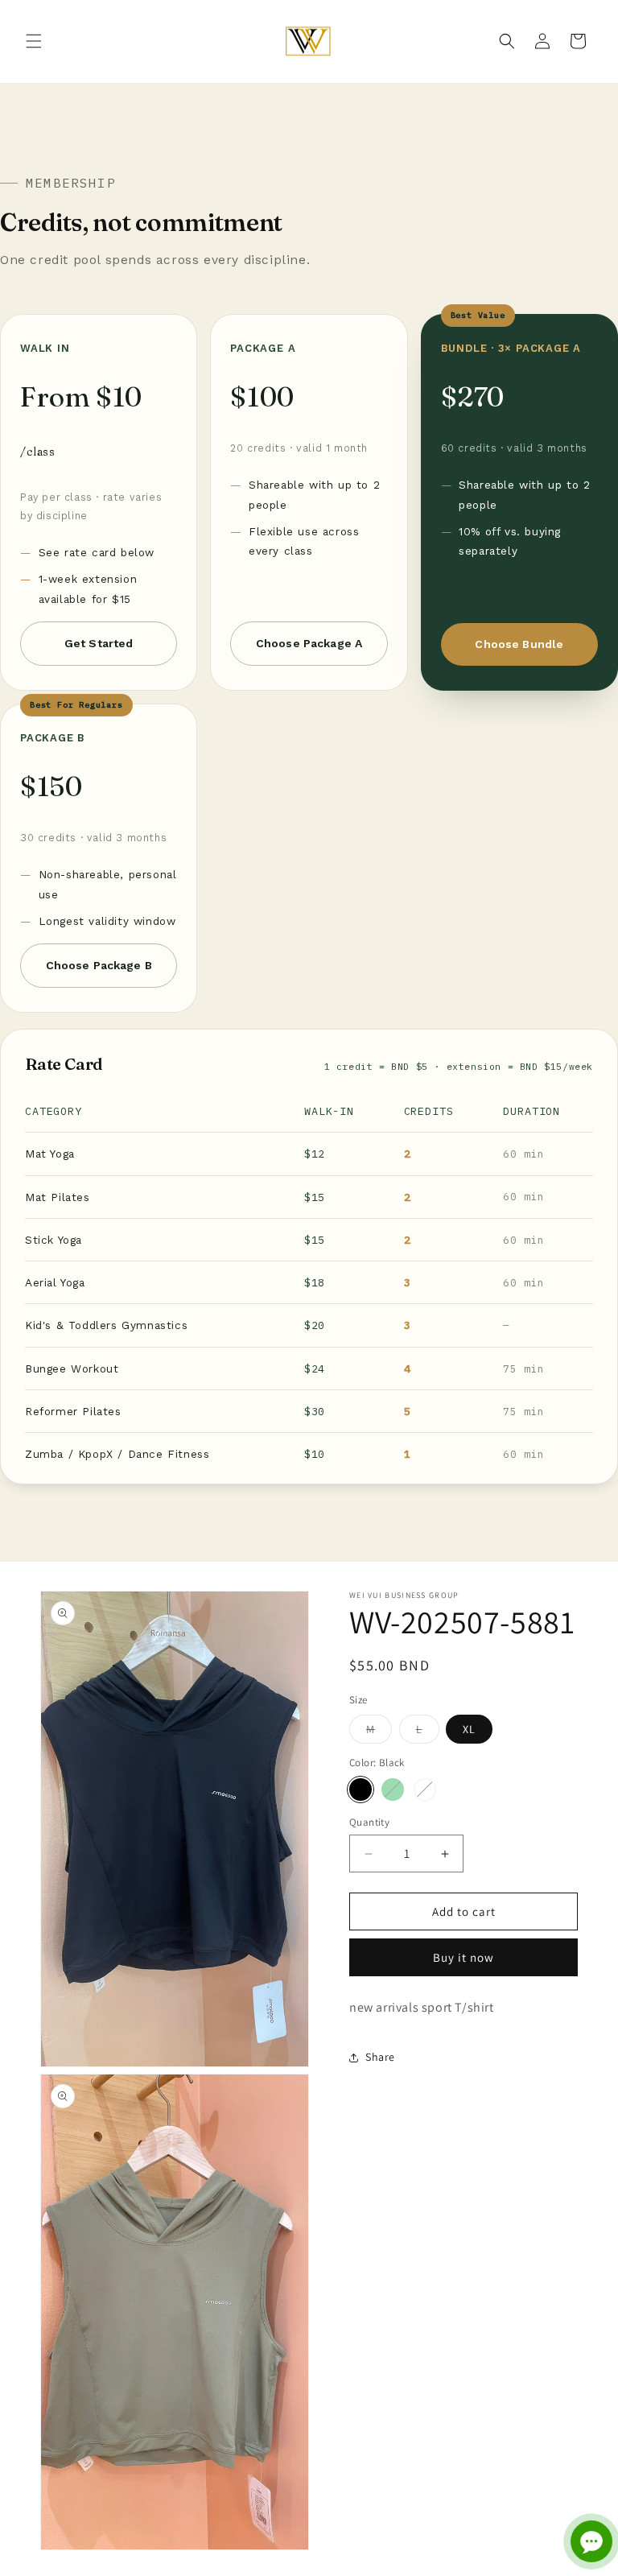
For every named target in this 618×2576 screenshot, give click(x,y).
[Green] (393, 1790)
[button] (34, 41)
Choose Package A (309, 643)
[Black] (360, 1790)
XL (469, 1729)
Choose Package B (99, 965)
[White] (425, 1790)
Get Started (99, 643)
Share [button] (380, 2057)
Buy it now (463, 1957)
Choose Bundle (519, 644)
